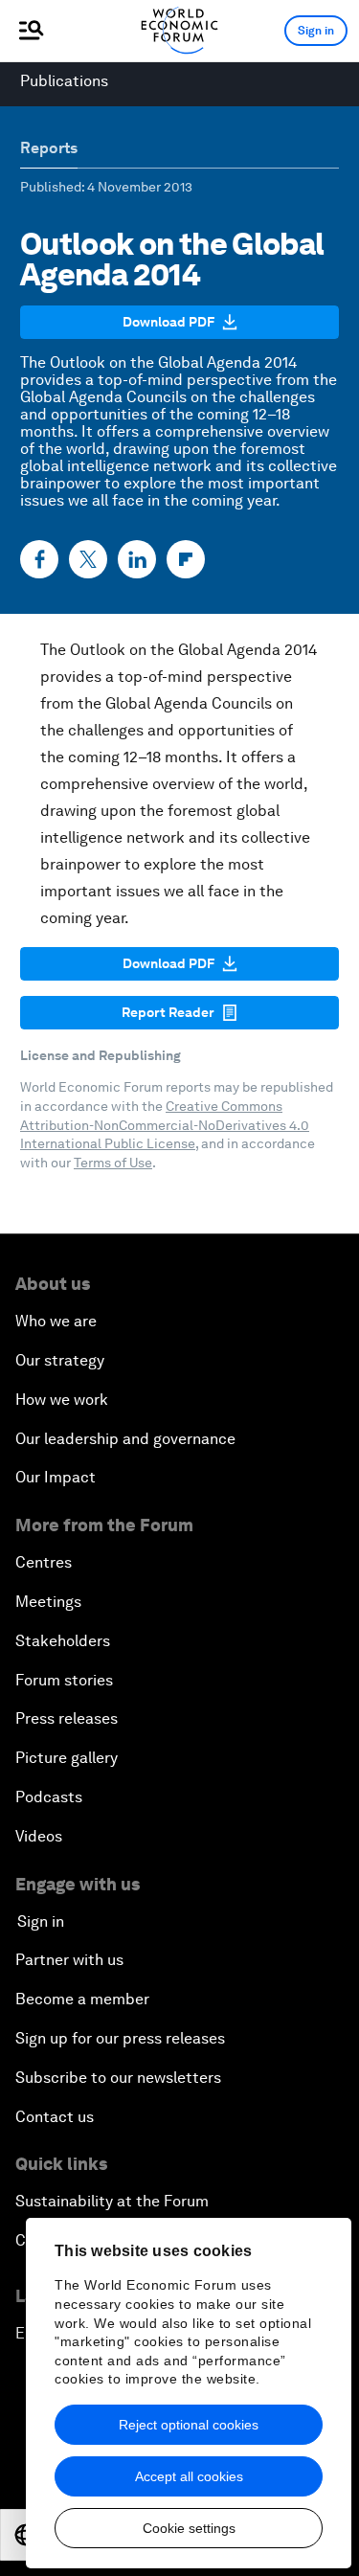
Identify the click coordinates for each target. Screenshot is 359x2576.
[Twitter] (88, 559)
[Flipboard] (186, 559)
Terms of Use (113, 1163)
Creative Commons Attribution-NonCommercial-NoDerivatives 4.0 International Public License (165, 1125)
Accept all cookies (189, 2476)
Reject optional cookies (189, 2425)
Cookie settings (189, 2528)
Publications (64, 81)
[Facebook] (39, 559)
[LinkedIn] (137, 559)
